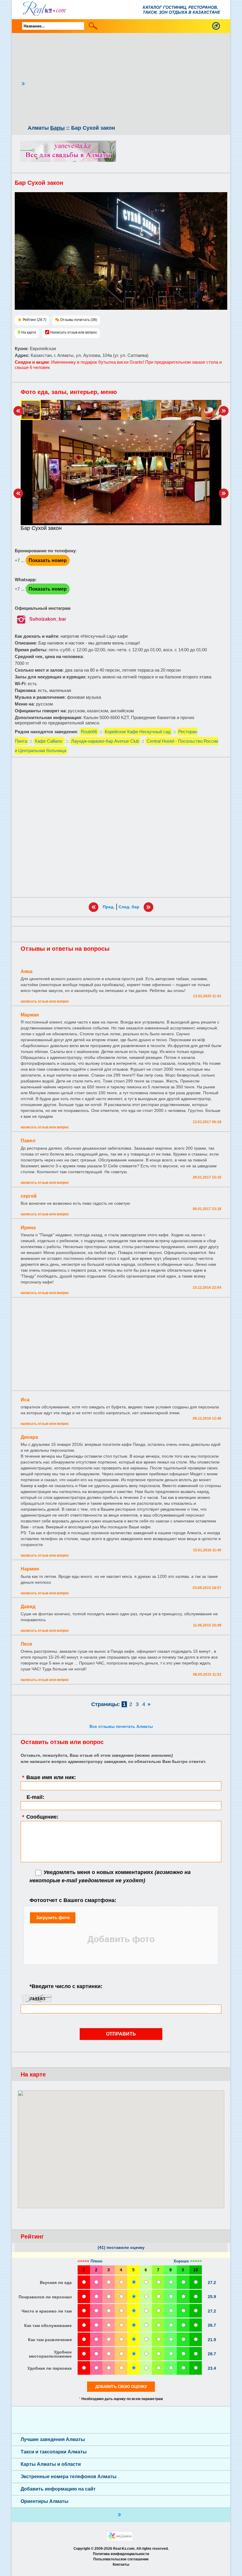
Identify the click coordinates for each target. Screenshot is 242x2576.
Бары (57, 128)
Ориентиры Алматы (45, 2501)
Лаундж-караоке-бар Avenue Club (105, 741)
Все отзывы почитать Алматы (121, 1726)
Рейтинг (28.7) (35, 320)
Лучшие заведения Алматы (53, 2439)
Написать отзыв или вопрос (74, 332)
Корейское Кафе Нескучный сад (138, 732)
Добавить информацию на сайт (58, 2489)
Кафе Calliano (49, 741)
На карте (29, 332)
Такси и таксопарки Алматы (54, 2452)
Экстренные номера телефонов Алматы (69, 2477)
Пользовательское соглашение (121, 2559)
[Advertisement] (126, 80)
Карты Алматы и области (51, 2464)
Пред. (109, 907)
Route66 (89, 732)
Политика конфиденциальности (121, 2554)
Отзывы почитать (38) (79, 320)
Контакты (121, 2565)
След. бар (129, 907)
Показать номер (48, 560)
